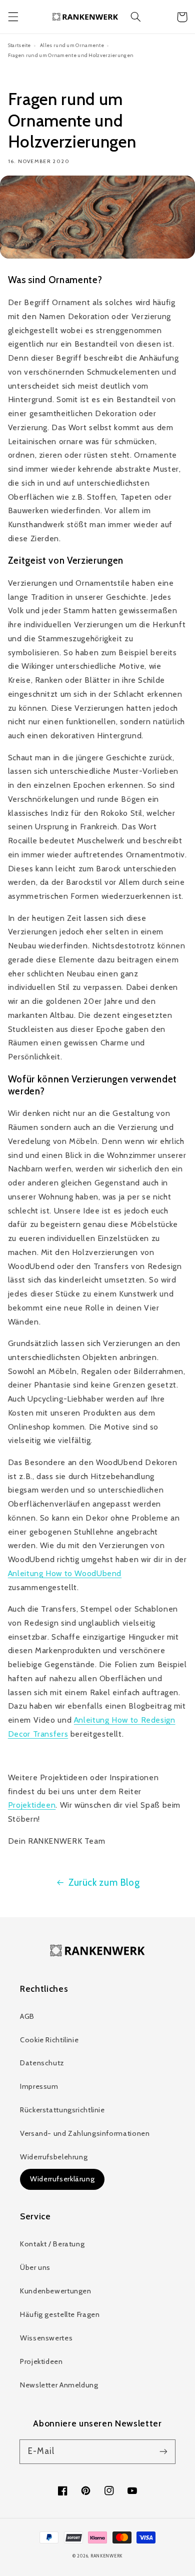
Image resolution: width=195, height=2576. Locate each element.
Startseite (19, 45)
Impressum (39, 2086)
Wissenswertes (46, 2338)
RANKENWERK (106, 2556)
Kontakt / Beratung (52, 2244)
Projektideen (32, 1805)
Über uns (35, 2267)
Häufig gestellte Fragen (60, 2314)
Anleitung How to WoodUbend (65, 1573)
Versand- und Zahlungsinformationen (85, 2133)
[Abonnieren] (163, 2451)
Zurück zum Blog (104, 1882)
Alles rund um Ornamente (72, 45)
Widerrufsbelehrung (54, 2157)
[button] (13, 17)
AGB (27, 2016)
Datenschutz (42, 2063)
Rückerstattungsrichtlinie (62, 2110)
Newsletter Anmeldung (59, 2385)
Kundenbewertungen (56, 2291)
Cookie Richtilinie (49, 2040)
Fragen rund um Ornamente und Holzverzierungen (71, 55)
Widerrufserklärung (62, 2179)
